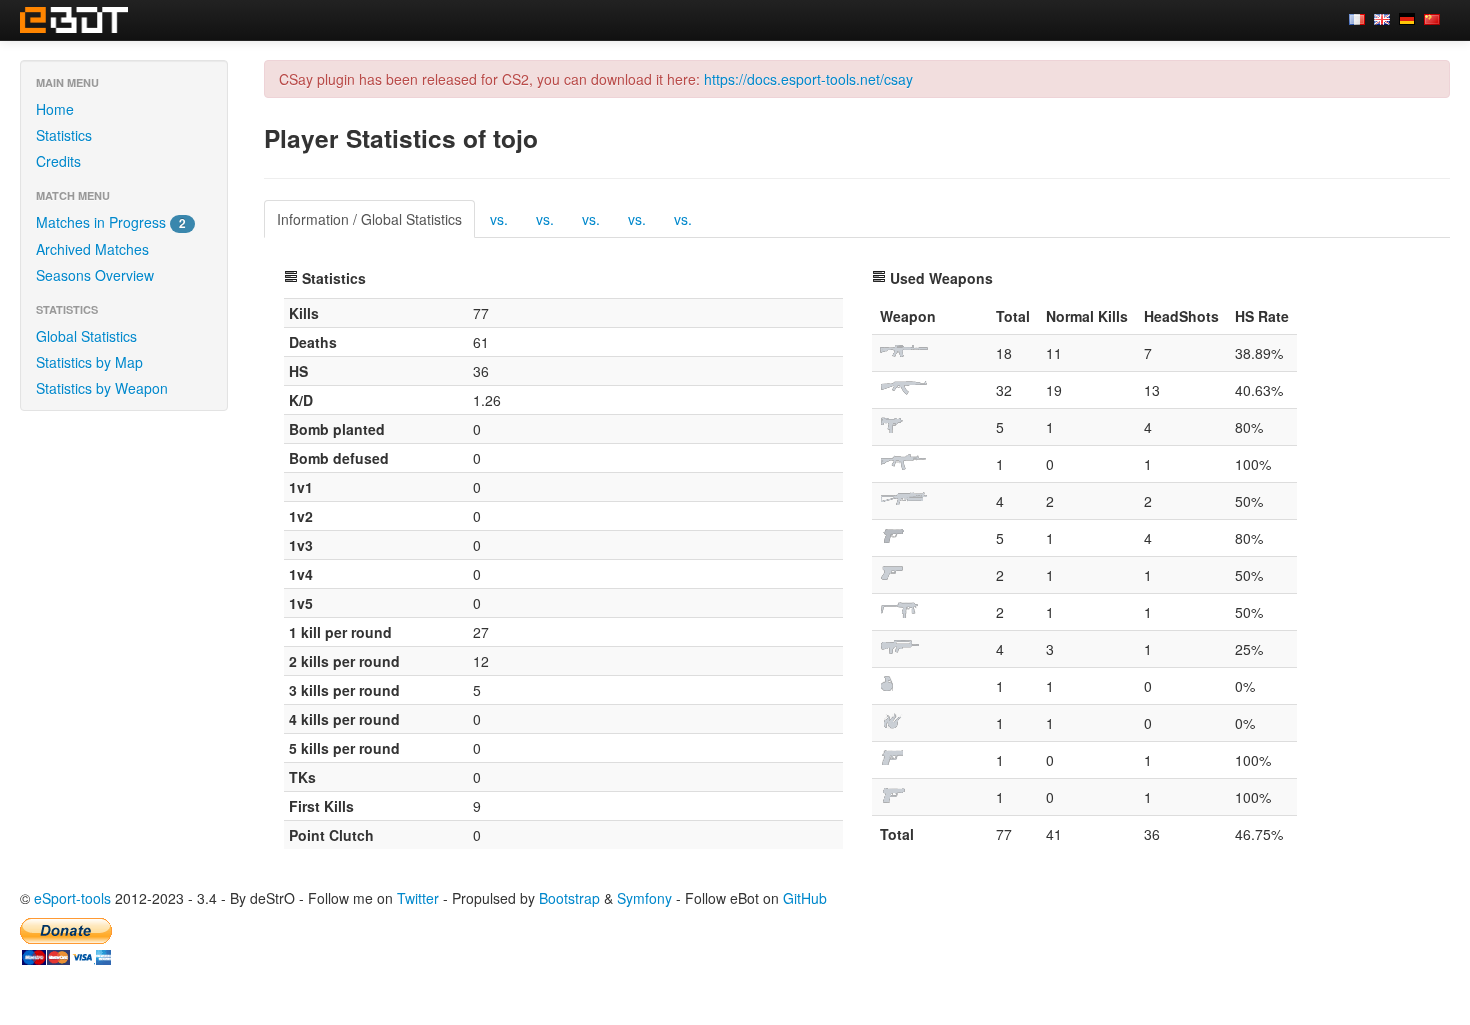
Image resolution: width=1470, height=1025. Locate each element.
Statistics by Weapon (102, 388)
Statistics (64, 135)
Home (55, 109)
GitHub (805, 898)
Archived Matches (92, 249)
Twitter (418, 898)
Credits (58, 161)
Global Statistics (86, 336)
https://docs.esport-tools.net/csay (808, 79)
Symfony (644, 898)
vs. (499, 219)
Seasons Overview (95, 275)
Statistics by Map (89, 362)
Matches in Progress (111, 222)
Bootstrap (569, 898)
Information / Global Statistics (369, 219)
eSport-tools (72, 898)
